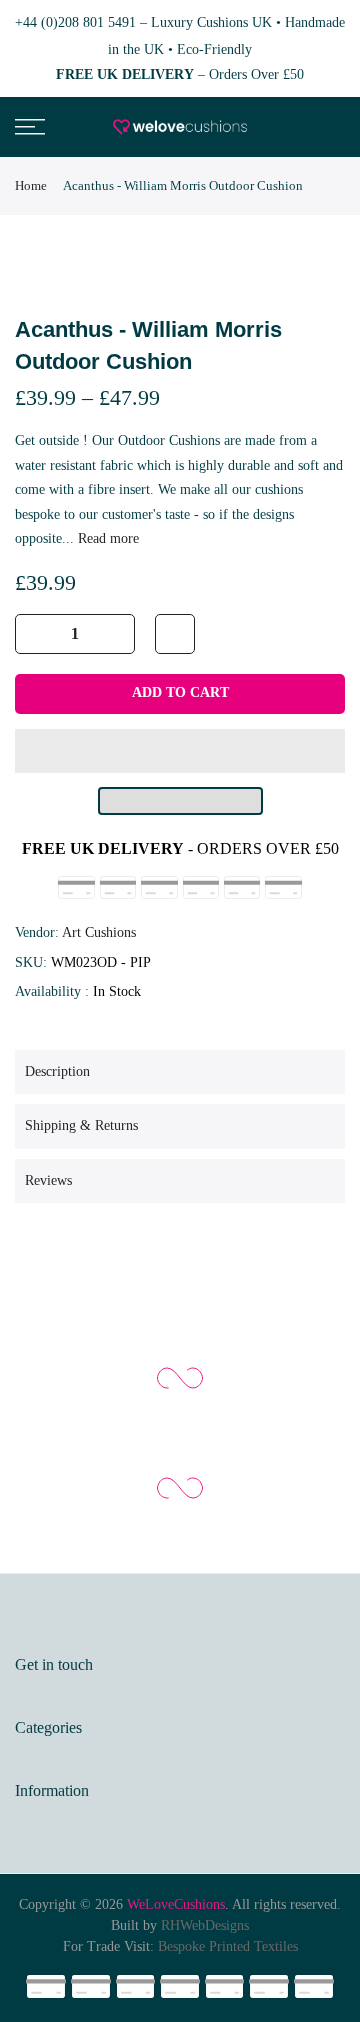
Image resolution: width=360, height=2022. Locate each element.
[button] (180, 751)
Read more (106, 538)
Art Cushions (99, 932)
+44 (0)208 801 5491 (75, 22)
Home (31, 185)
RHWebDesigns (205, 1925)
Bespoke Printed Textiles (228, 1946)
